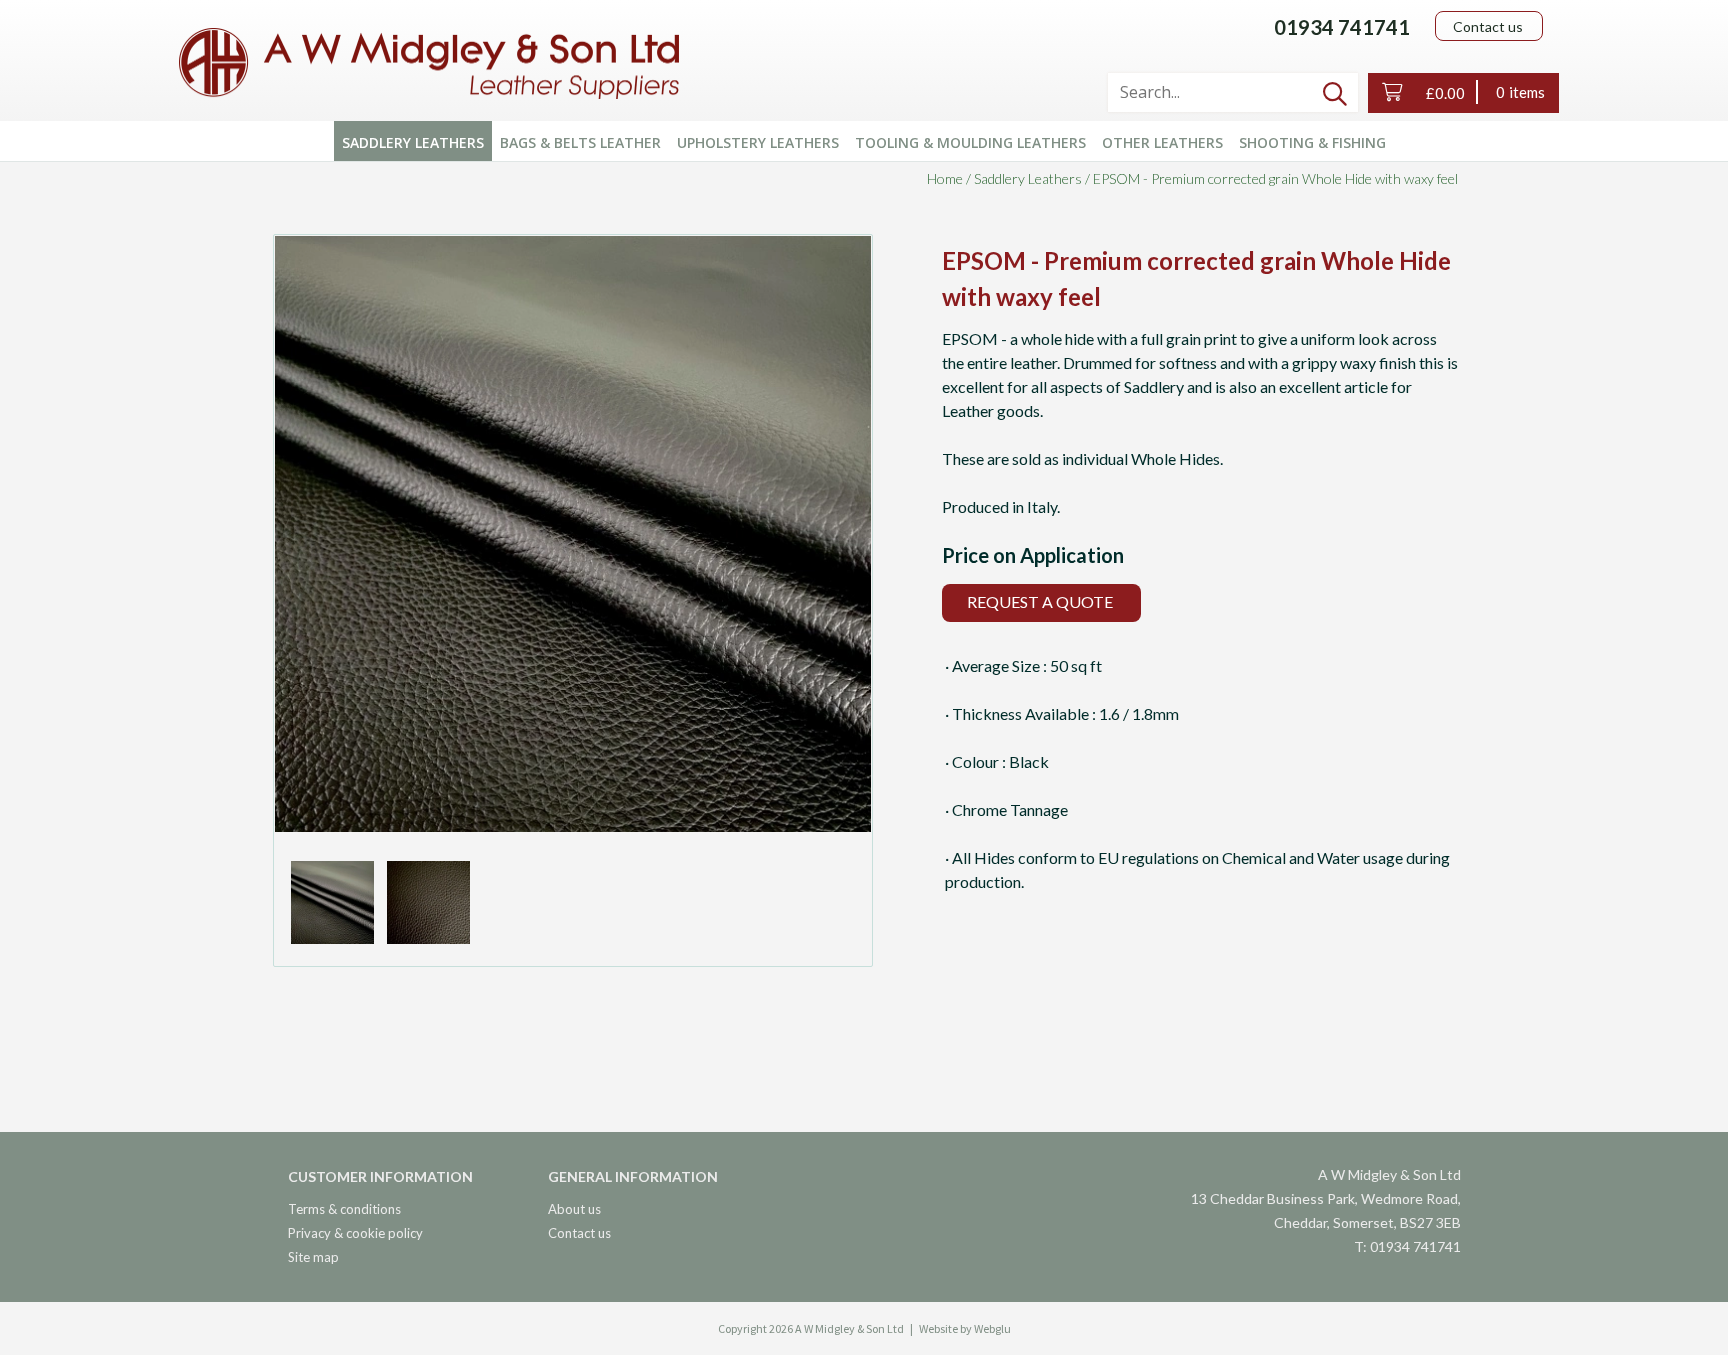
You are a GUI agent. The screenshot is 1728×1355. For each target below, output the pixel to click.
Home (945, 178)
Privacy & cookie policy (355, 1233)
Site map (313, 1257)
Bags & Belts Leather (580, 142)
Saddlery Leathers (413, 142)
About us (574, 1209)
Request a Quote (1040, 601)
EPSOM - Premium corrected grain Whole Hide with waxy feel (1275, 178)
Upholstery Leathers (758, 142)
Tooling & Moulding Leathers (970, 142)
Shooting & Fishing (1312, 142)
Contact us (1488, 26)
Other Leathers (1162, 142)
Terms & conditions (344, 1209)
